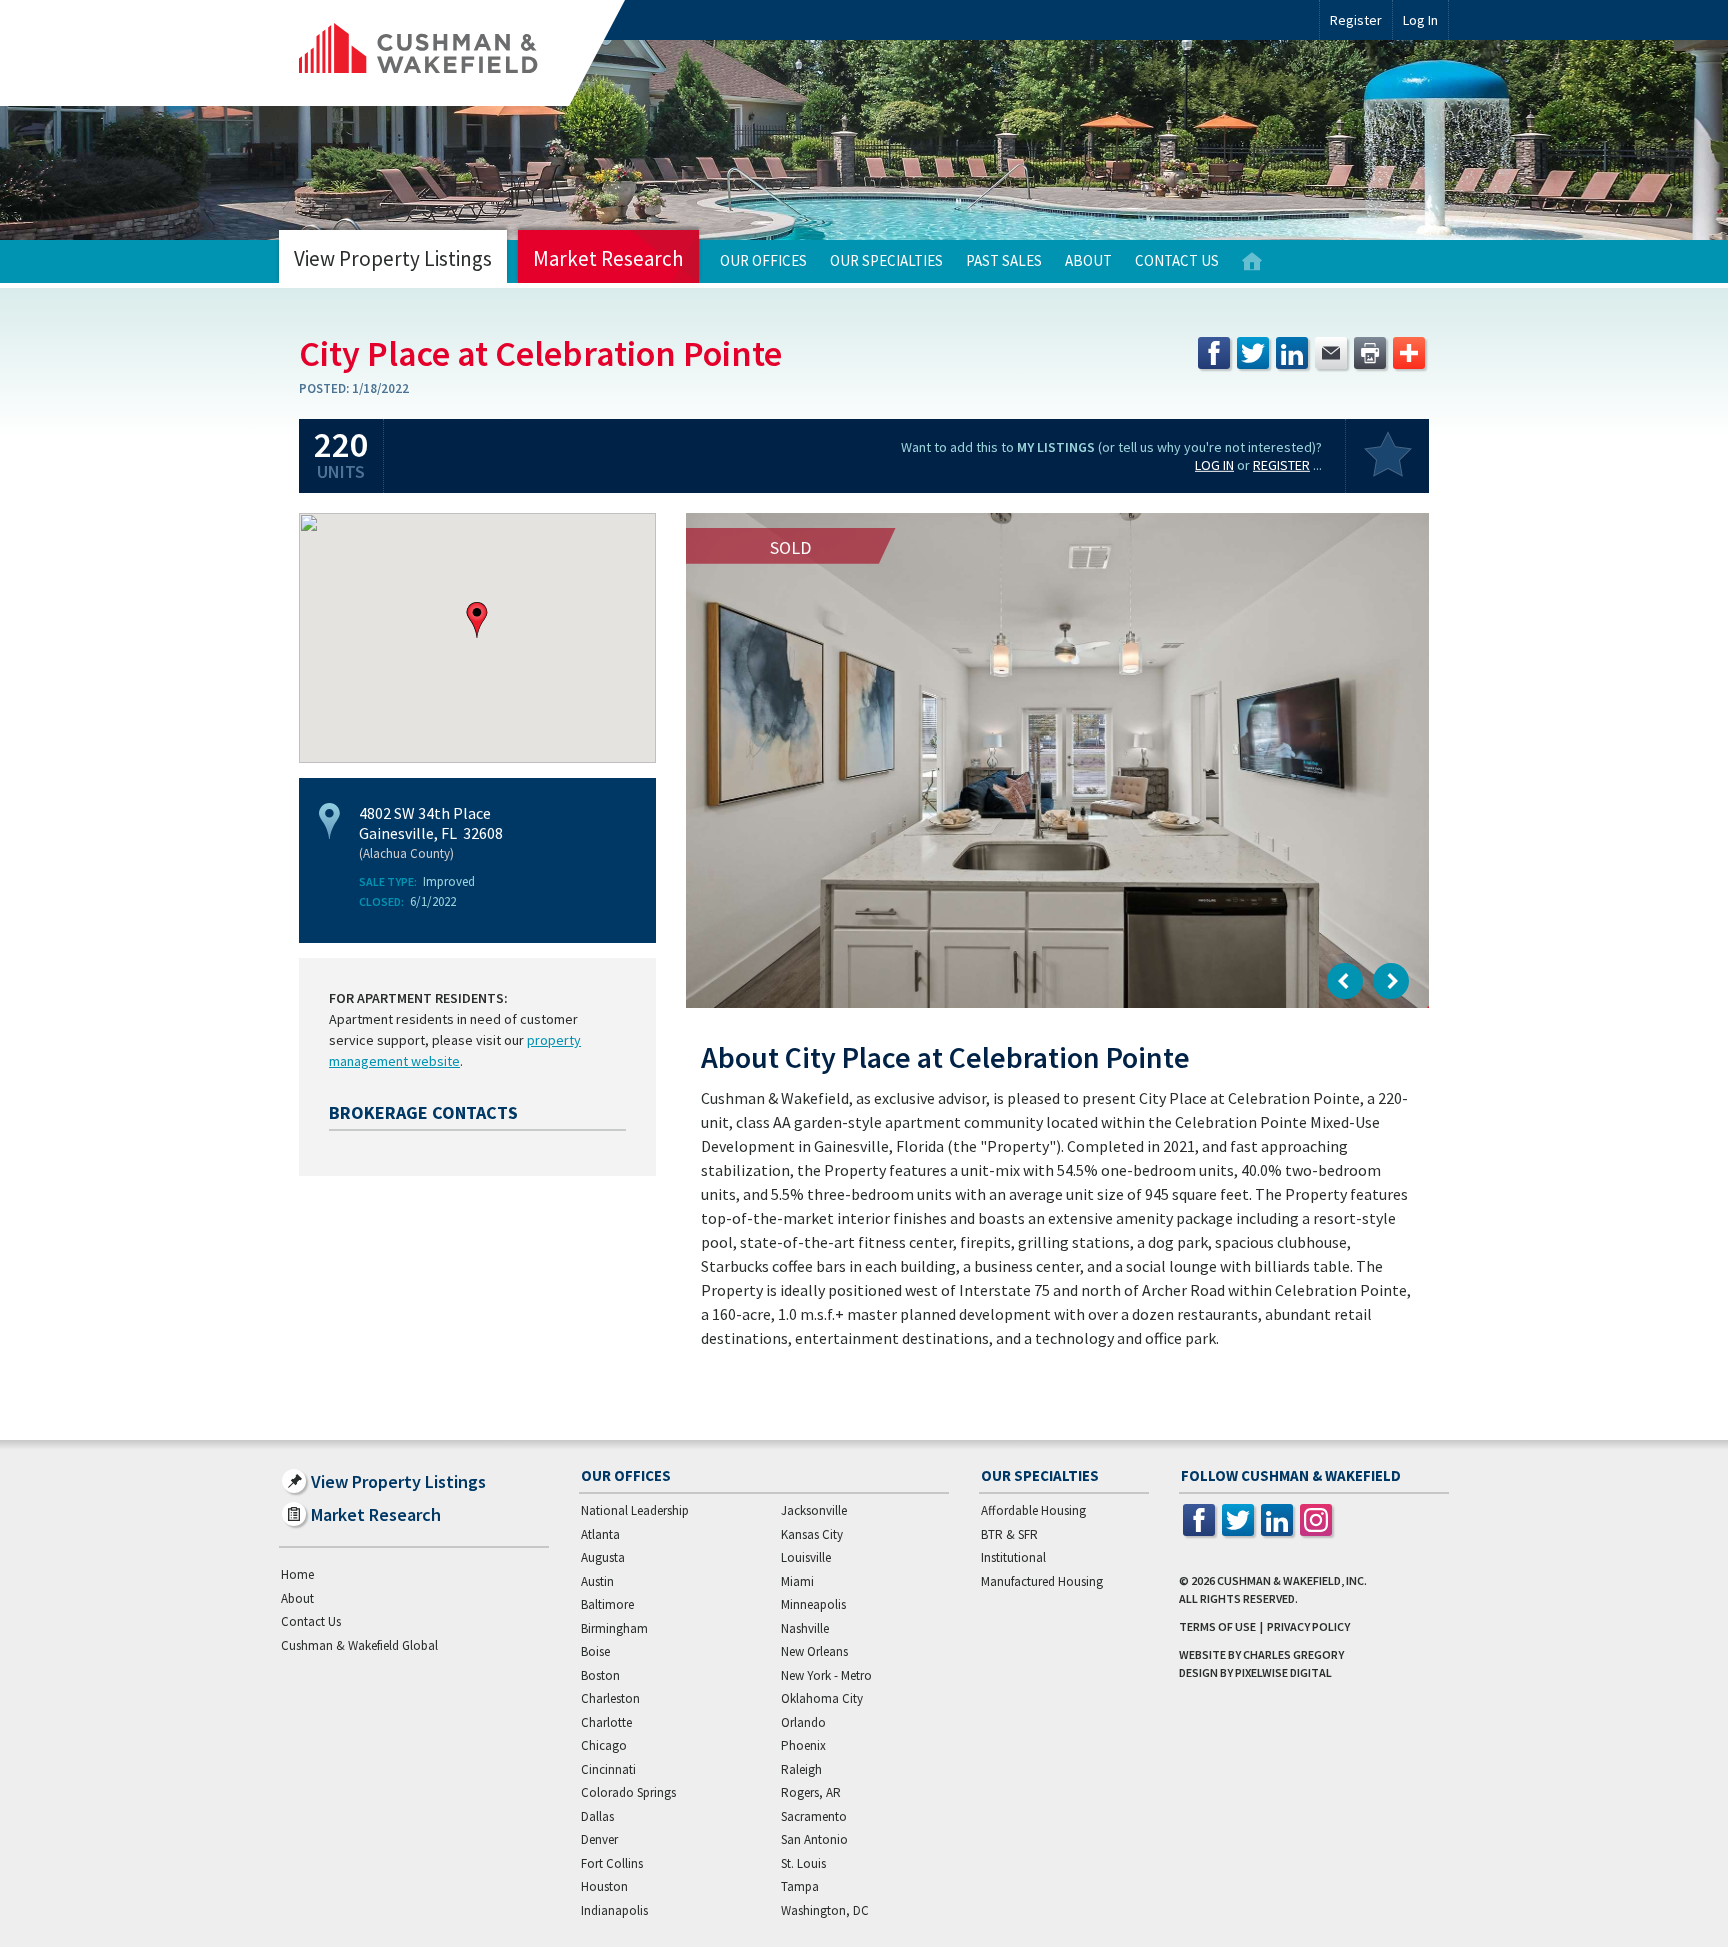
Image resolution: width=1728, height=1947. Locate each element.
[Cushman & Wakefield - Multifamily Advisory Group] (452, 53)
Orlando (803, 1722)
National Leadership (635, 1510)
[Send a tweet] (1253, 353)
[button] (477, 620)
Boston (600, 1675)
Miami (797, 1581)
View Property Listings (393, 258)
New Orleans (814, 1651)
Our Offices (763, 260)
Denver (599, 1839)
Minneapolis (813, 1604)
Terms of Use (1217, 1626)
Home (1252, 261)
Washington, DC (825, 1910)
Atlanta (600, 1534)
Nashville (805, 1628)
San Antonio (814, 1839)
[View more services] (1409, 353)
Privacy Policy (1308, 1626)
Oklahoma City (822, 1698)
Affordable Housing (1033, 1510)
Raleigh (801, 1769)
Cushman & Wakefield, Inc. (1292, 1580)
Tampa (800, 1886)
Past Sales (1004, 260)
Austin (597, 1581)
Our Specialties (886, 260)
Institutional (1013, 1557)
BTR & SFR (1009, 1534)
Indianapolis (614, 1910)
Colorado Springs (628, 1792)
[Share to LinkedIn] (1292, 353)
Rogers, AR (811, 1792)
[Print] (1370, 353)
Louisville (806, 1557)
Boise (595, 1651)
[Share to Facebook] (1214, 353)
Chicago (604, 1745)
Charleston (610, 1698)
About (1088, 260)
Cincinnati (608, 1769)
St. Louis (803, 1863)
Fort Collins (612, 1863)
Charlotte (606, 1722)
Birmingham (614, 1628)
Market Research (608, 258)
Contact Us (1177, 260)
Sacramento (814, 1816)
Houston (604, 1886)
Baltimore (607, 1604)
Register (1356, 20)
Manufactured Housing (1042, 1581)
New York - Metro (826, 1675)
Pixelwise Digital (1283, 1672)
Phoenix (803, 1745)
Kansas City (812, 1534)
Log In (1214, 465)
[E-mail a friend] (1331, 353)
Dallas (597, 1816)
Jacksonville (814, 1510)
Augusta (603, 1557)
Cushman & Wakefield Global (359, 1645)
